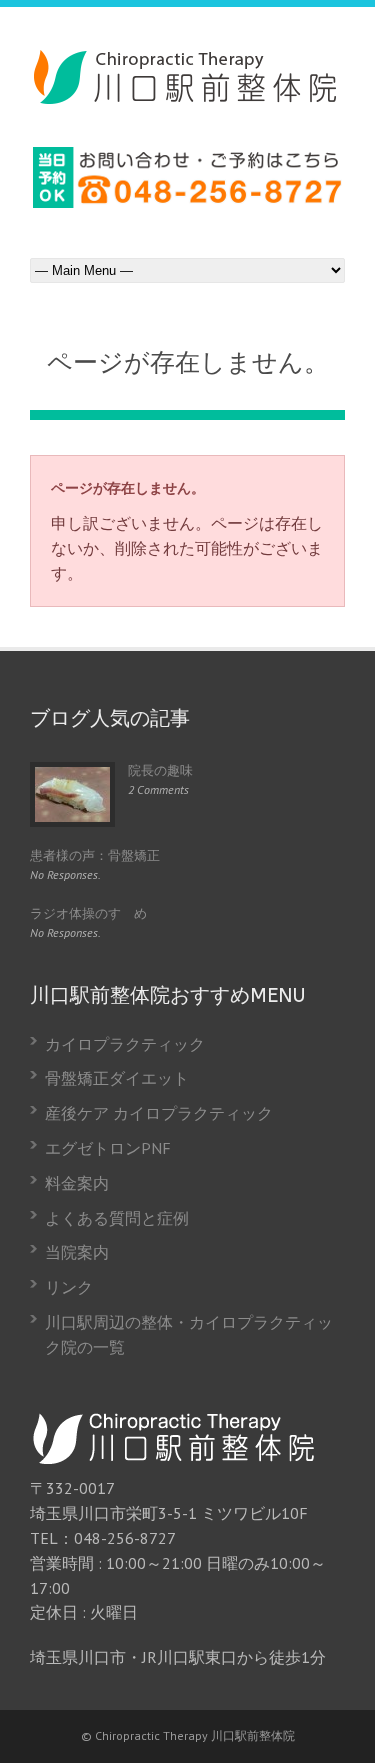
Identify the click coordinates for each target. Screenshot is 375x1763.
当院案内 (77, 1252)
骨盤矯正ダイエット (117, 1078)
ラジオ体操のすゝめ (88, 913)
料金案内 (77, 1183)
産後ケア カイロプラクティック (159, 1113)
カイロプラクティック (125, 1044)
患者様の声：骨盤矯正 (95, 855)
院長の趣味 (160, 770)
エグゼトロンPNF (108, 1148)
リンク (69, 1287)
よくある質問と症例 (117, 1218)
